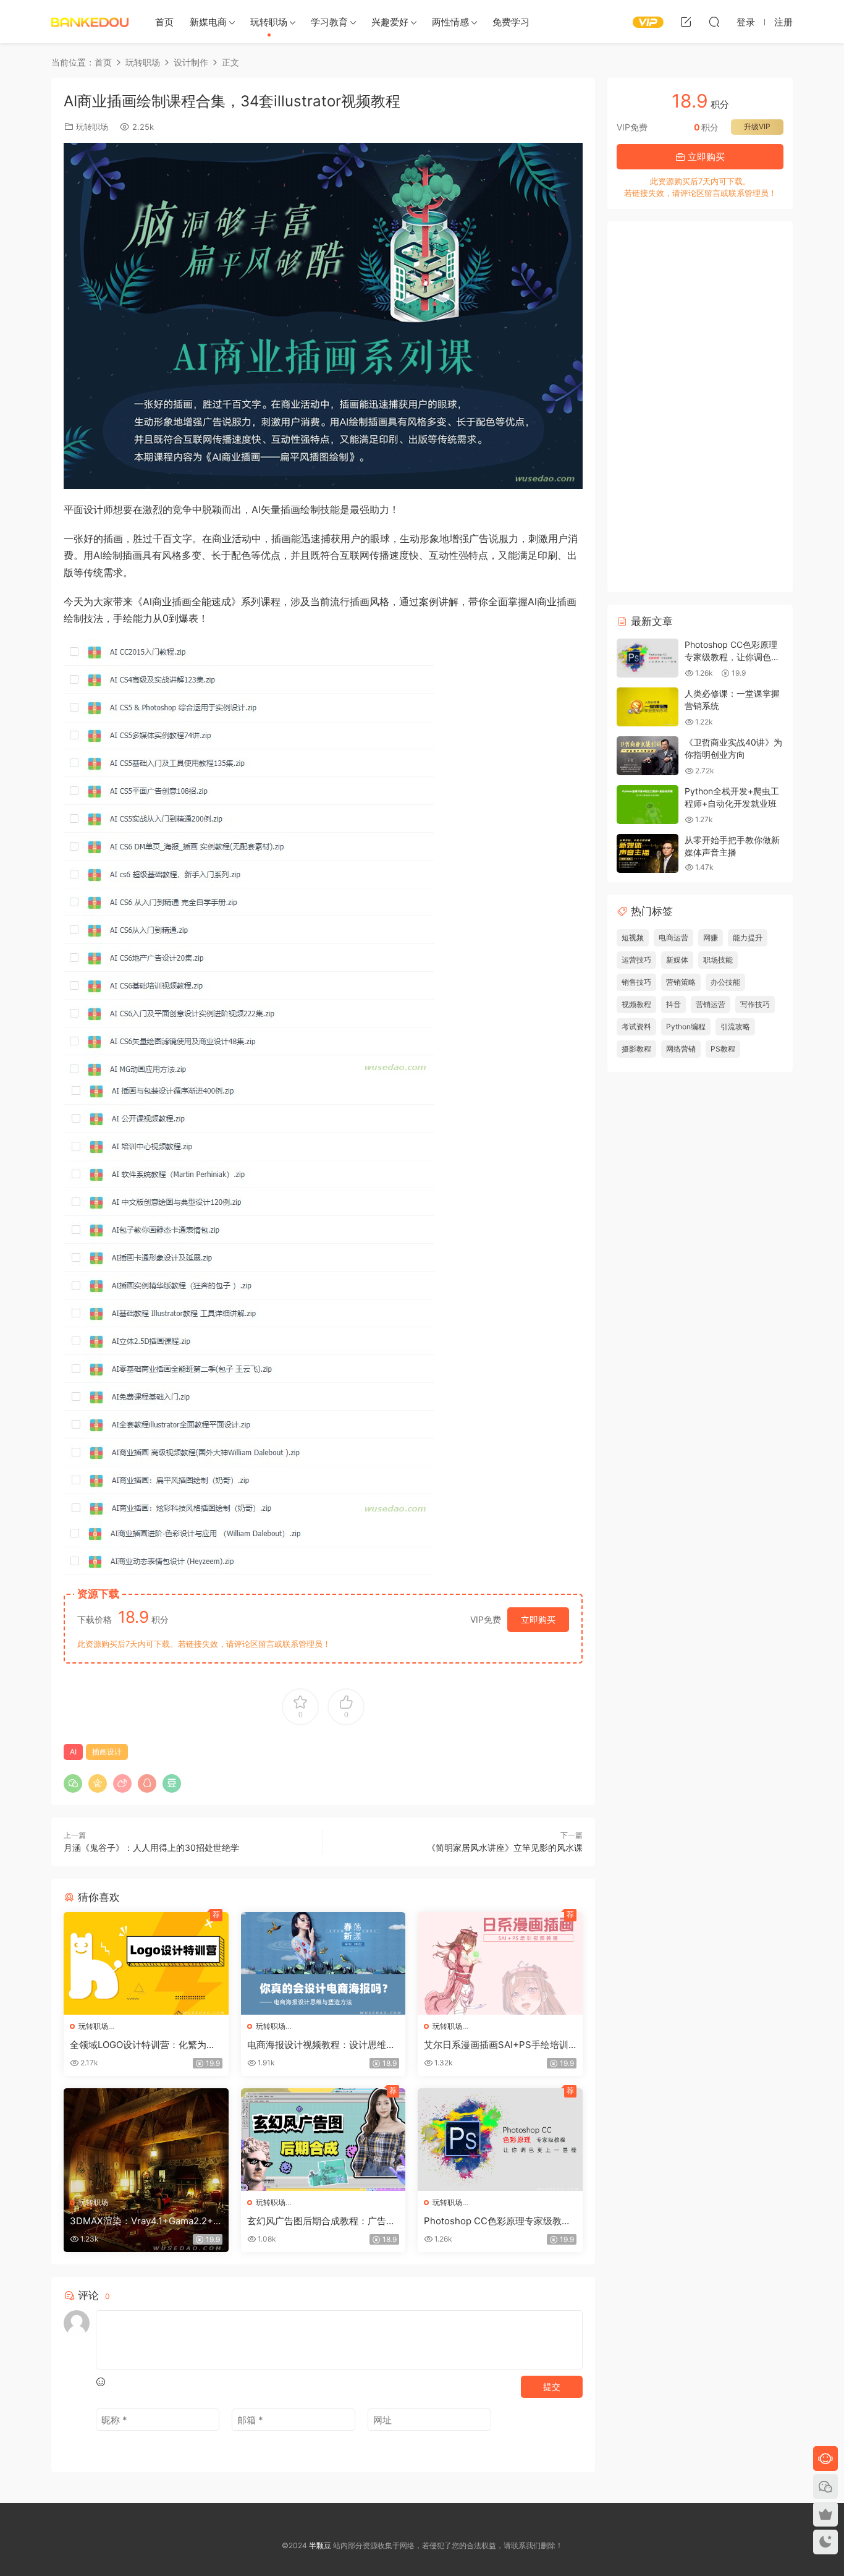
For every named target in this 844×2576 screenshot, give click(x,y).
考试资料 (636, 1027)
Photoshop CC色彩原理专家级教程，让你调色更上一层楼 (493, 2221)
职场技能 (718, 960)
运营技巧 (636, 960)
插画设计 (107, 1752)
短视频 (633, 937)
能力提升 (748, 937)
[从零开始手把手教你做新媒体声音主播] (648, 853)
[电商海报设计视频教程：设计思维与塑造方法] (323, 1963)
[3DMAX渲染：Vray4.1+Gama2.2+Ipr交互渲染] (146, 2140)
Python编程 (686, 1027)
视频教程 (636, 1004)
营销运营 (711, 1004)
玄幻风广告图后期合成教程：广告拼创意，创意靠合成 (321, 2221)
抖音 (673, 1004)
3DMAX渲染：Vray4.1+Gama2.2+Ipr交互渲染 (146, 2221)
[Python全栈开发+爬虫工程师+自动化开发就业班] (648, 805)
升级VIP (757, 126)
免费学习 (511, 22)
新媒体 (677, 960)
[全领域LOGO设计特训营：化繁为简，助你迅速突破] (146, 1963)
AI (73, 1752)
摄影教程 (636, 1049)
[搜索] (714, 22)
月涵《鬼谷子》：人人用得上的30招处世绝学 (151, 1847)
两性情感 (450, 22)
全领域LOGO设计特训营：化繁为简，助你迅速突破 (138, 2045)
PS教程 (723, 1049)
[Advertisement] (700, 407)
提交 (552, 2387)
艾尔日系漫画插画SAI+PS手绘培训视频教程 (496, 2045)
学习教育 (329, 22)
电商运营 (673, 937)
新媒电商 (208, 22)
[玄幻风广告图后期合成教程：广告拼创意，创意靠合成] (323, 2140)
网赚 (711, 937)
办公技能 (725, 982)
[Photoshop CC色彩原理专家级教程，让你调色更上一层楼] (500, 2140)
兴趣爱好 (390, 22)
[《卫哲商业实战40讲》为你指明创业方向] (648, 756)
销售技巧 (636, 982)
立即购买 (538, 1619)
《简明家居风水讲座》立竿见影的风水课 (505, 1847)
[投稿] (686, 22)
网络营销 (681, 1049)
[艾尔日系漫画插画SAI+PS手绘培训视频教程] (500, 1963)
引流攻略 (735, 1027)
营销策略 (681, 982)
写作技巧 (755, 1004)
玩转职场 (269, 22)
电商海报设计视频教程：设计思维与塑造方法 (321, 2045)
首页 (164, 22)
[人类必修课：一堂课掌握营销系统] (648, 707)
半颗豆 (90, 22)
